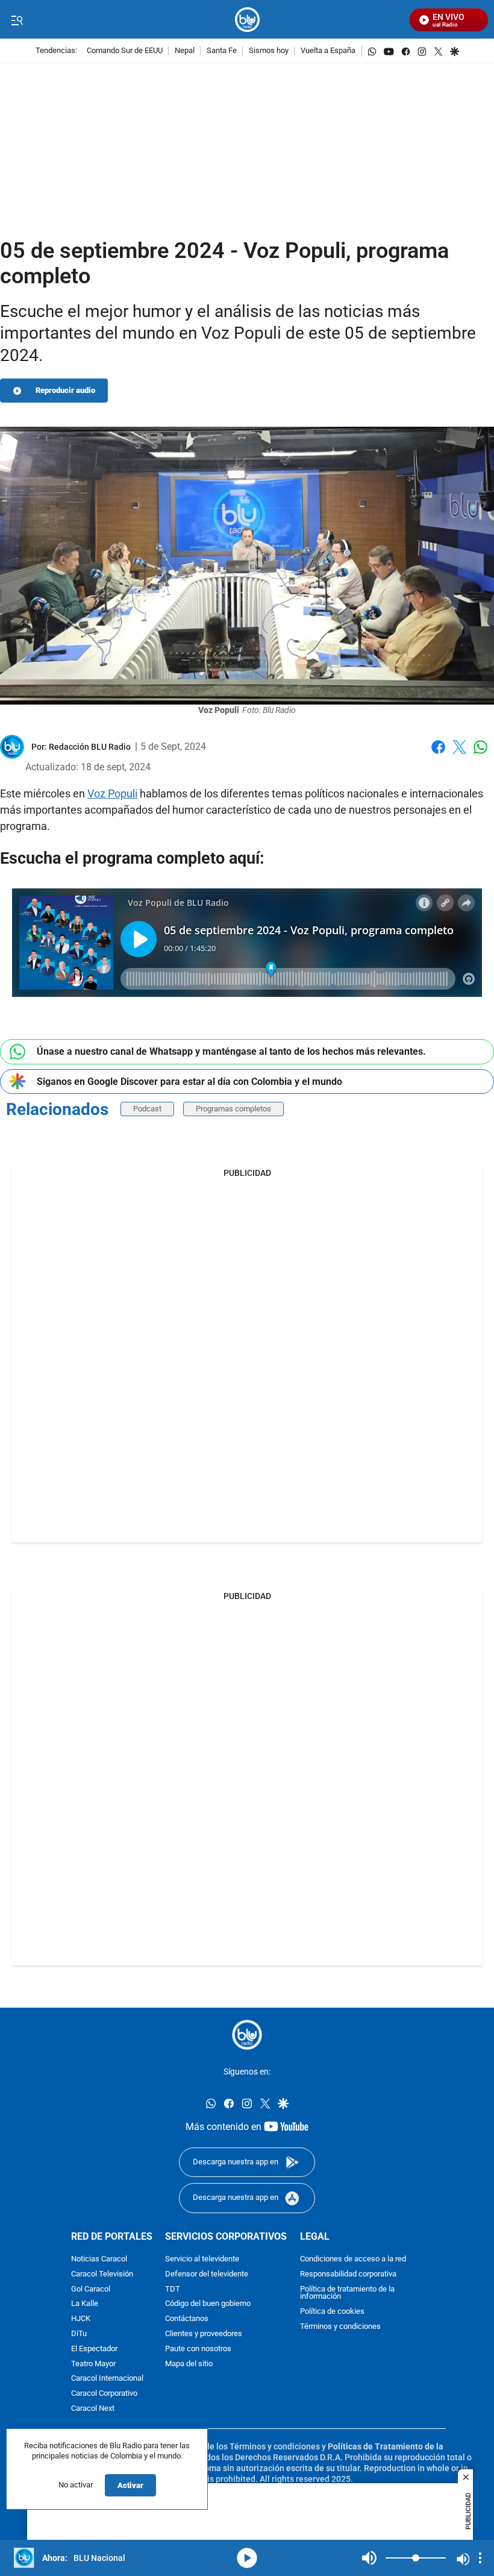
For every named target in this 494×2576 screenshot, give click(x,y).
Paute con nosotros (198, 2349)
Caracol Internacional (107, 2379)
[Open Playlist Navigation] (480, 2558)
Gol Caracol (91, 2289)
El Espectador (94, 2349)
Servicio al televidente (202, 2259)
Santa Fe (222, 51)
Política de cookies (332, 2312)
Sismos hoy (269, 51)
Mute (369, 2558)
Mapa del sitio (189, 2364)
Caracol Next (93, 2409)
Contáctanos (187, 2320)
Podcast (147, 1109)
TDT (173, 2289)
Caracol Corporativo (104, 2394)
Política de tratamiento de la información (347, 2293)
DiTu (79, 2334)
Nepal (185, 51)
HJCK (81, 2320)
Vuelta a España (328, 51)
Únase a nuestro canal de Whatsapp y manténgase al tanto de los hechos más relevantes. (231, 1051)
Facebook (438, 754)
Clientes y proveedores (204, 2334)
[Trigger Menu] (17, 20)
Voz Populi (112, 793)
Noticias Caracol (99, 2259)
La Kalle (85, 2304)
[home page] (247, 20)
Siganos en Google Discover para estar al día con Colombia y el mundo (189, 1082)
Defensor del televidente (207, 2274)
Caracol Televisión (102, 2274)
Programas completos (233, 1109)
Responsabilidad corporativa (348, 2274)
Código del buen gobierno (208, 2304)
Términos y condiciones (340, 2327)
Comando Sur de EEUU (125, 51)
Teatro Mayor (93, 2364)
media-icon (247, 2558)
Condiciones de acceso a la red (353, 2259)
